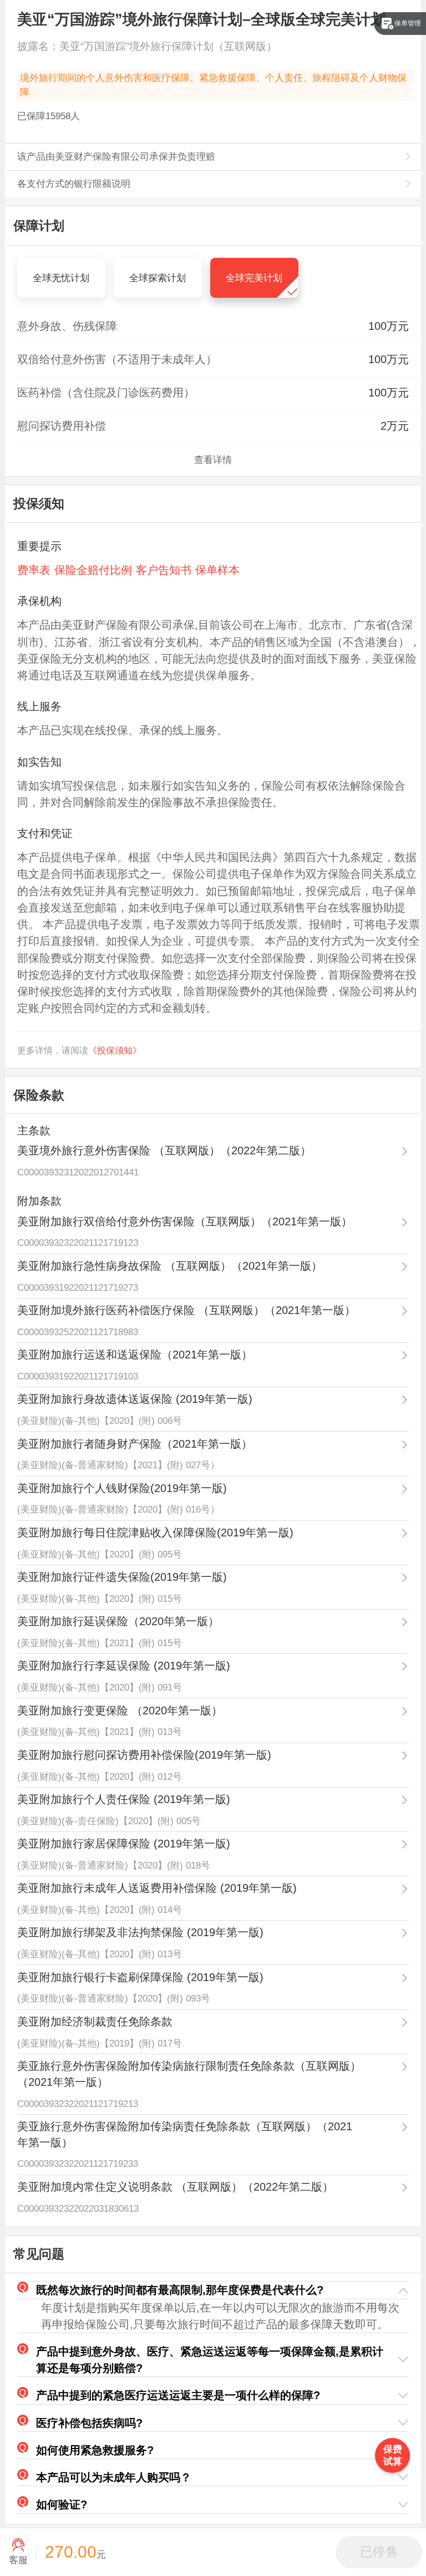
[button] (213, 2290)
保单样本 (217, 570)
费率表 (34, 570)
